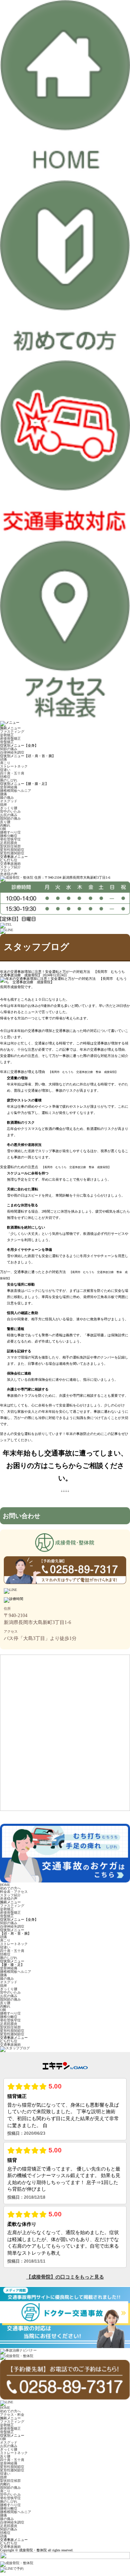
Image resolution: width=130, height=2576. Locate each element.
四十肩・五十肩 (12, 773)
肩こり (5, 763)
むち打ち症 (9, 860)
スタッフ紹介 (10, 867)
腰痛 (3, 794)
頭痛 (3, 759)
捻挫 (3, 805)
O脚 (3, 829)
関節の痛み (9, 749)
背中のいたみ (10, 811)
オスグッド (9, 801)
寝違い (5, 770)
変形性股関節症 (12, 850)
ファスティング (12, 732)
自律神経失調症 (12, 752)
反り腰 (5, 822)
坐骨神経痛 (9, 787)
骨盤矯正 (7, 742)
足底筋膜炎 (9, 843)
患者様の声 (9, 874)
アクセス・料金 (12, 2415)
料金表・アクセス (14, 1892)
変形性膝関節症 (12, 853)
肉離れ (5, 825)
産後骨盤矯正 (10, 739)
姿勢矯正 (7, 735)
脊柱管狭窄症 (10, 839)
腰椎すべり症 (10, 832)
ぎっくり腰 (9, 808)
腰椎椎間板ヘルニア (16, 791)
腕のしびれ (9, 780)
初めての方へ (10, 1888)
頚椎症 (5, 777)
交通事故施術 (10, 864)
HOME (5, 1885)
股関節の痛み (10, 818)
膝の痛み (7, 798)
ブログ (5, 871)
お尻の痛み (9, 815)
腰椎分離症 (9, 836)
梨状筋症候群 (10, 846)
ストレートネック (14, 766)
